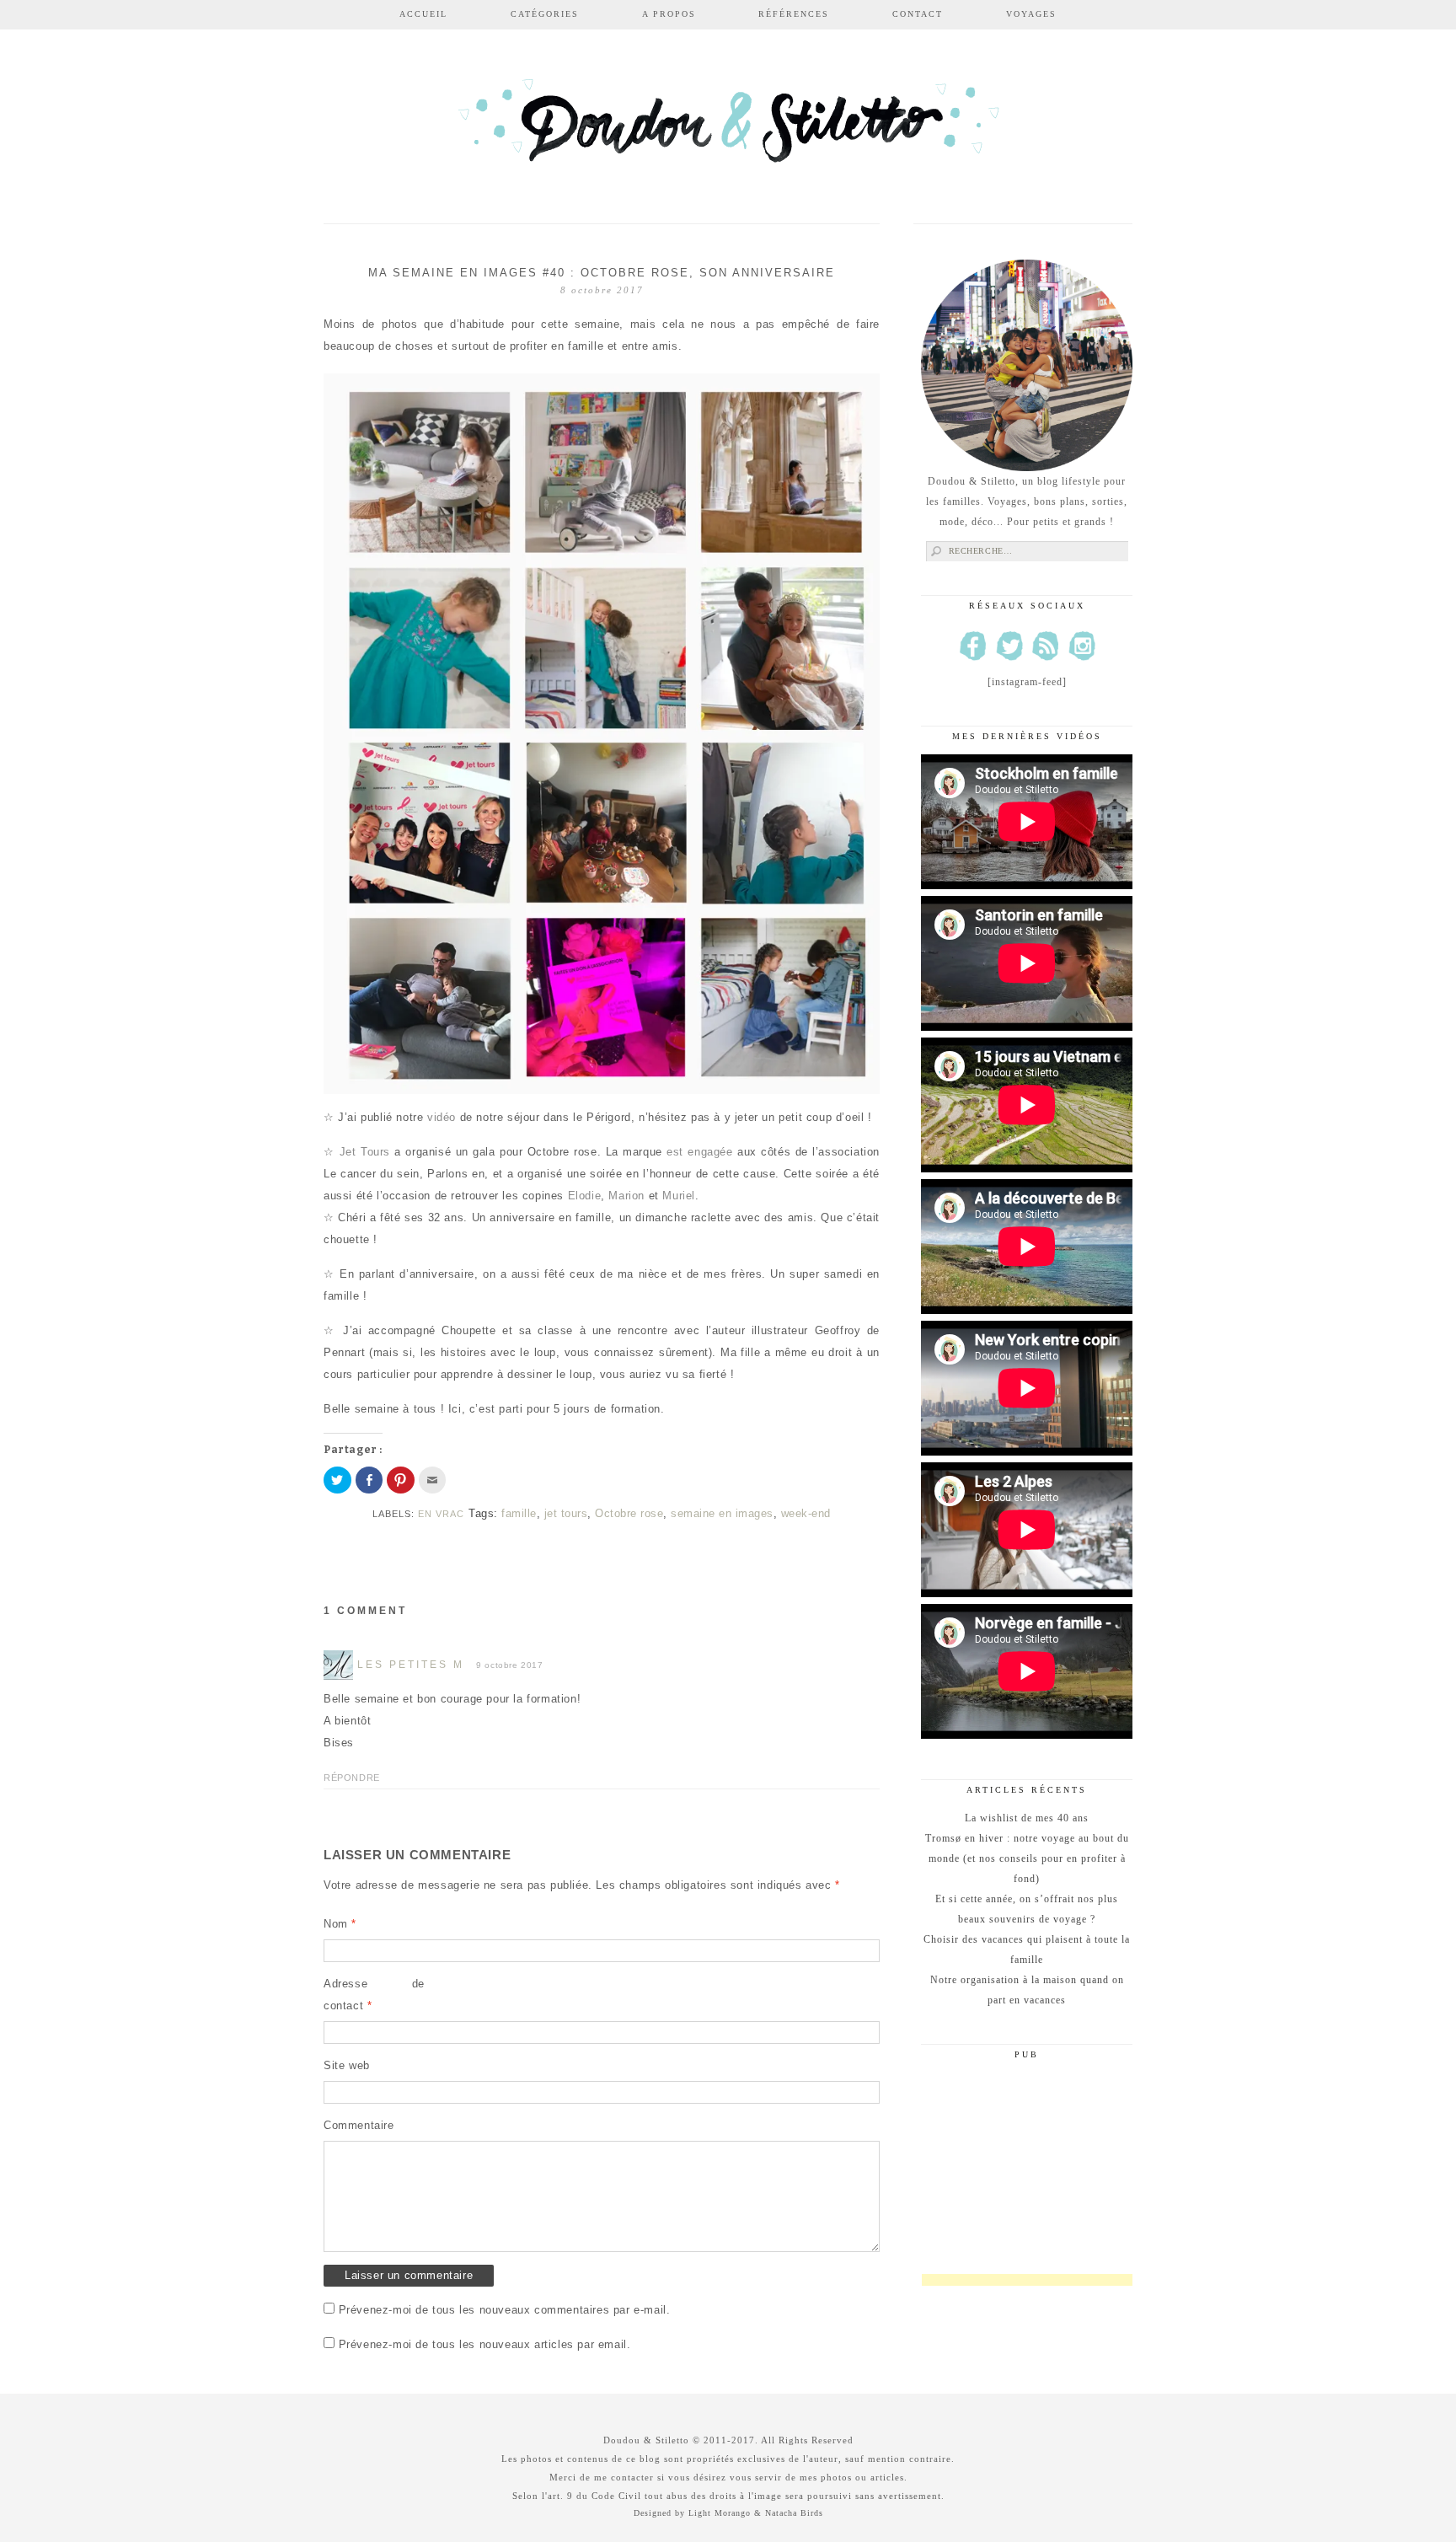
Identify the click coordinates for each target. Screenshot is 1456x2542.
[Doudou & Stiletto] (728, 129)
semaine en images (722, 1513)
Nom (340, 1924)
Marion (626, 1196)
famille (519, 1513)
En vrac (441, 1514)
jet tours (566, 1513)
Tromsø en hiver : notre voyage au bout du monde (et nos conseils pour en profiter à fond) (1027, 1858)
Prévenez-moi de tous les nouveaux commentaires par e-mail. (505, 2310)
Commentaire (359, 2125)
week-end (806, 1513)
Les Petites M (411, 1665)
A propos (669, 14)
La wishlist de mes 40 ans (1027, 1818)
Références (794, 14)
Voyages (1031, 14)
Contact (918, 14)
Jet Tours (365, 1152)
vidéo (442, 1117)
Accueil (423, 14)
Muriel (679, 1196)
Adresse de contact (374, 1995)
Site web (347, 2065)
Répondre (352, 1778)
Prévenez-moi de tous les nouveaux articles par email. (485, 2344)
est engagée (702, 1152)
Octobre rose (629, 1513)
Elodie (585, 1196)
